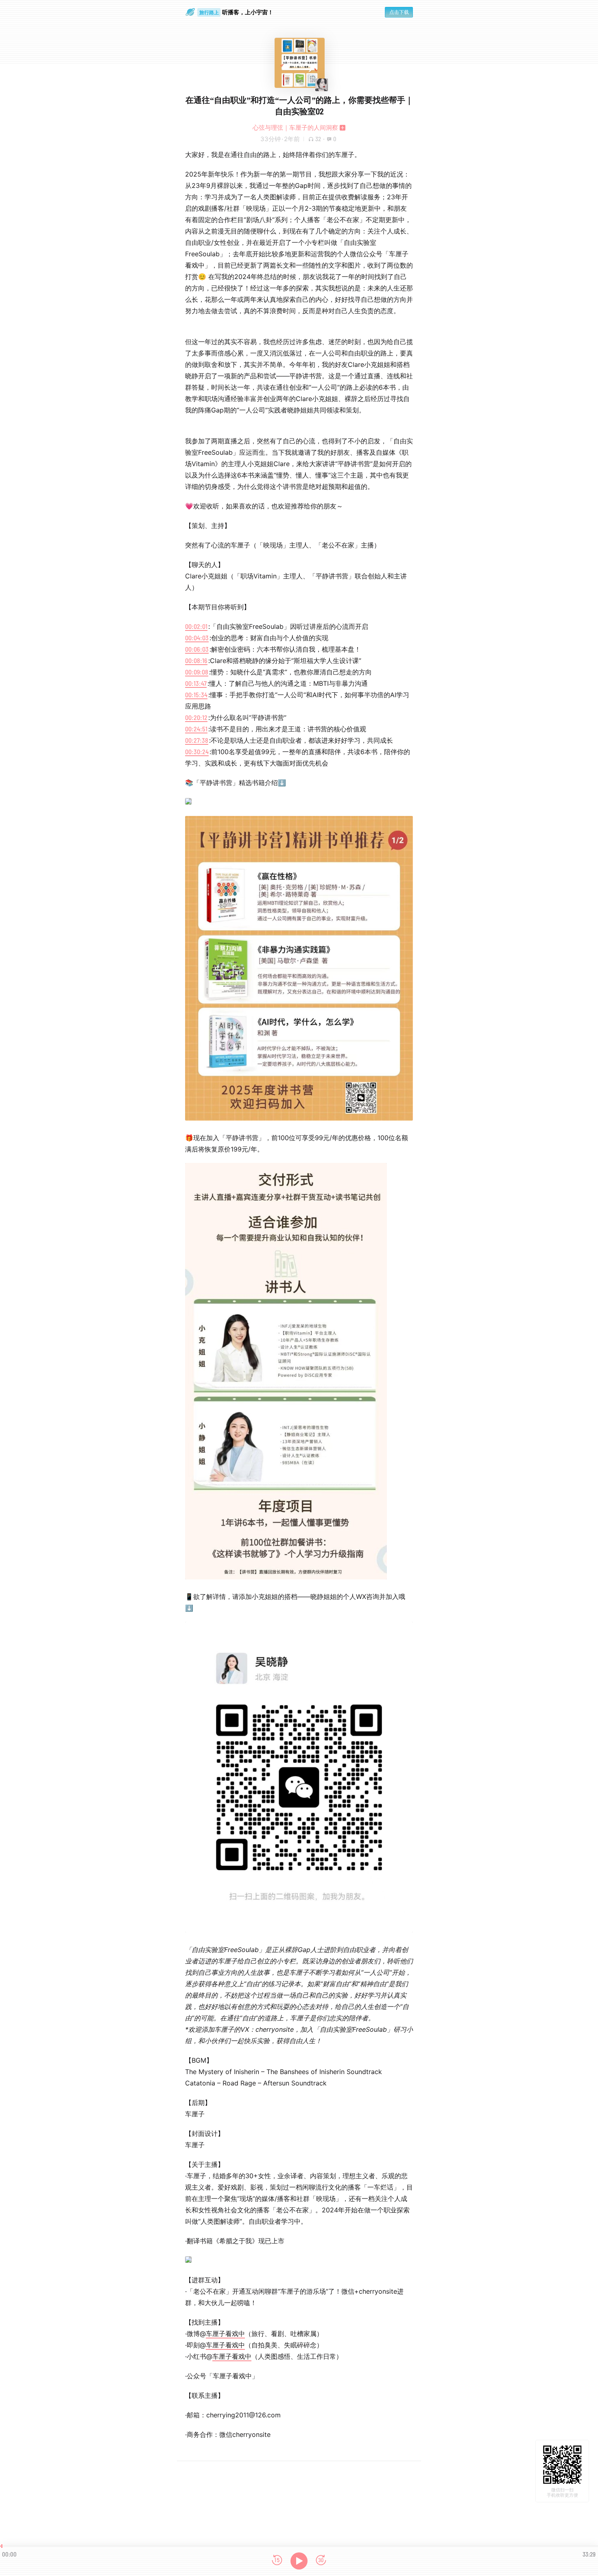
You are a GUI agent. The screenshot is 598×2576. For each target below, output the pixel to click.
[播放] (299, 2561)
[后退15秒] (277, 2561)
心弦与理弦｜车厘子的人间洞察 (295, 128)
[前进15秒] (321, 2561)
